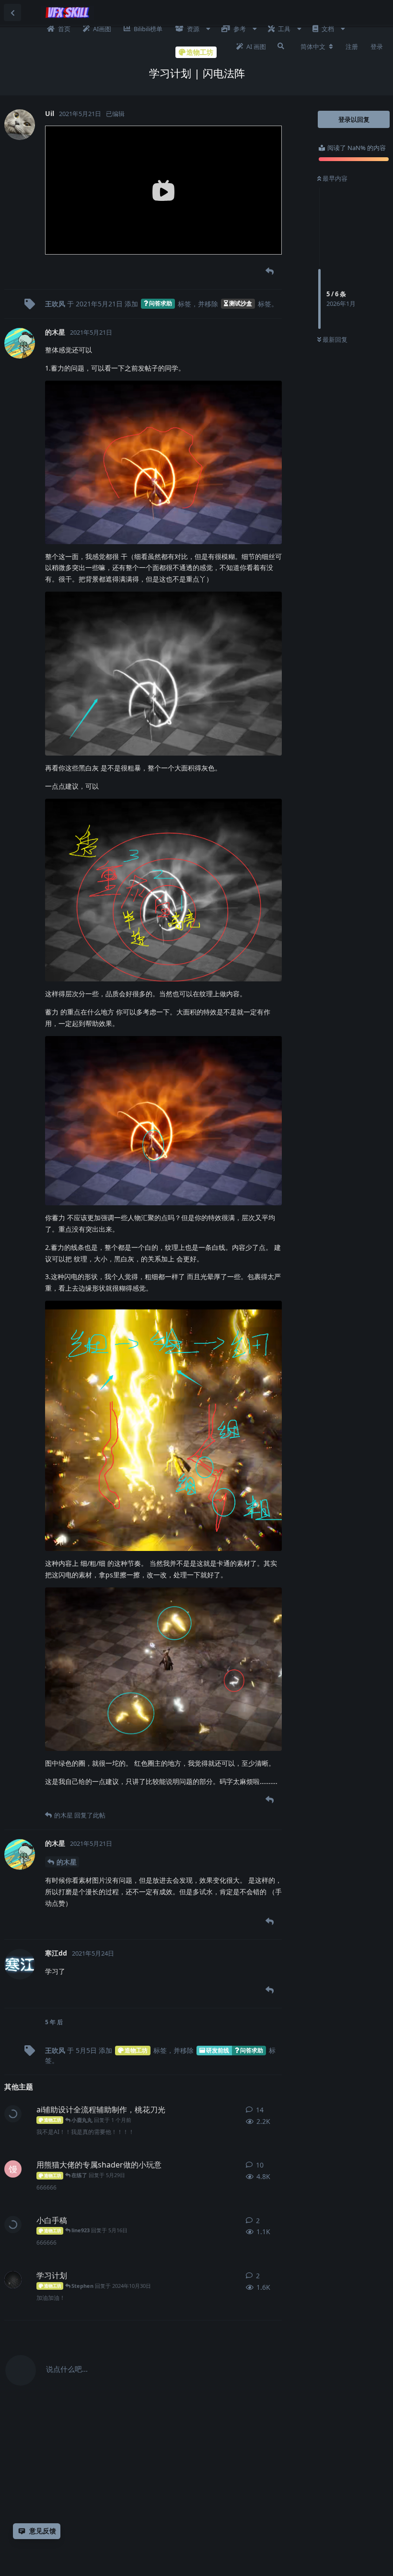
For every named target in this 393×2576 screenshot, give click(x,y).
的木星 (67, 1862)
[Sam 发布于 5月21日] (13, 2114)
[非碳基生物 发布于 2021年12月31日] (13, 2280)
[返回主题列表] (12, 12)
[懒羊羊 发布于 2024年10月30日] (13, 2225)
